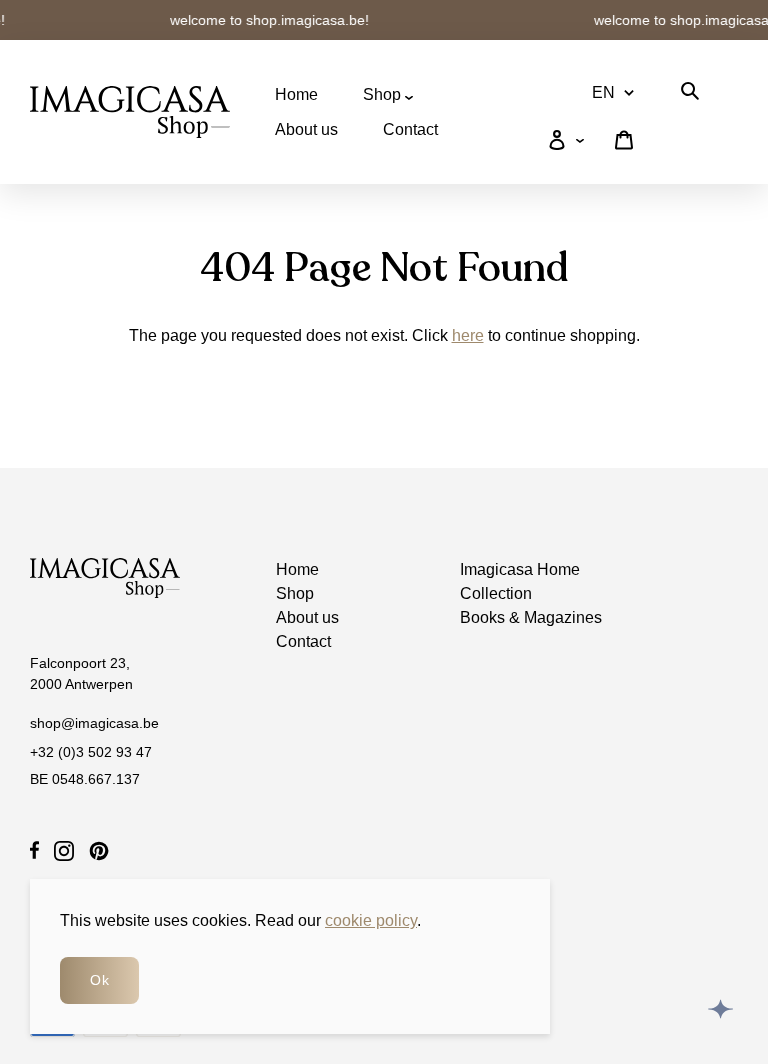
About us (306, 129)
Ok (99, 980)
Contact (410, 129)
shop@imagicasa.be (94, 723)
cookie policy (371, 920)
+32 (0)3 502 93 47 (91, 752)
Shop (384, 94)
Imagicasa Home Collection (520, 581)
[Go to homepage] (130, 112)
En (603, 92)
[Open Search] (690, 94)
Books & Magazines (531, 617)
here (468, 335)
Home (296, 94)
